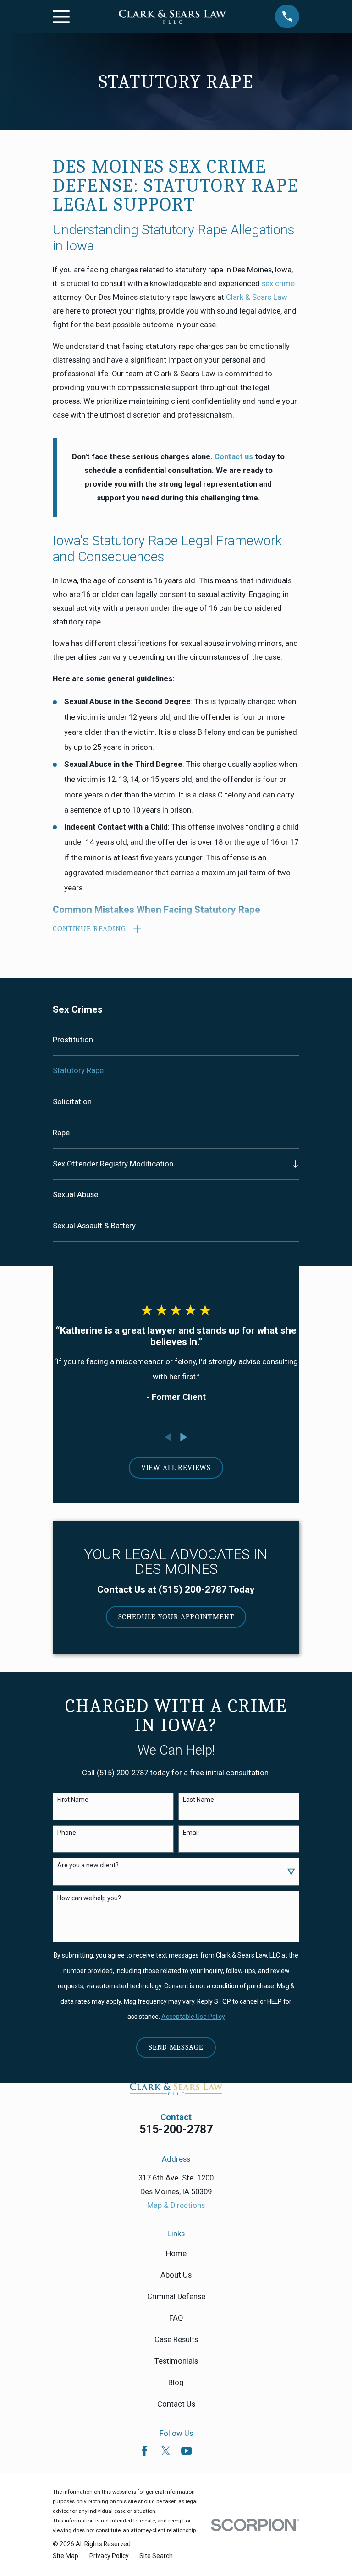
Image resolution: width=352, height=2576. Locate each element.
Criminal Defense (176, 2297)
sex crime (278, 284)
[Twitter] (166, 2451)
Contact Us (176, 2404)
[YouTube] (186, 2451)
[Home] (172, 17)
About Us (176, 2275)
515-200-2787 (176, 2129)
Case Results (176, 2340)
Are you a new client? (88, 1865)
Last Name (198, 1800)
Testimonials (176, 2361)
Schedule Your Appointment (176, 1617)
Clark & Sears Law (257, 297)
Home (176, 2253)
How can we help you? (89, 1898)
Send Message (176, 2047)
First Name (73, 1800)
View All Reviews (176, 1467)
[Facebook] (145, 2451)
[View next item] (184, 1437)
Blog (176, 2383)
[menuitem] (176, 1040)
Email (191, 1833)
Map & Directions (176, 2205)
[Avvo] (207, 2451)
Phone (67, 1833)
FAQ (176, 2318)
